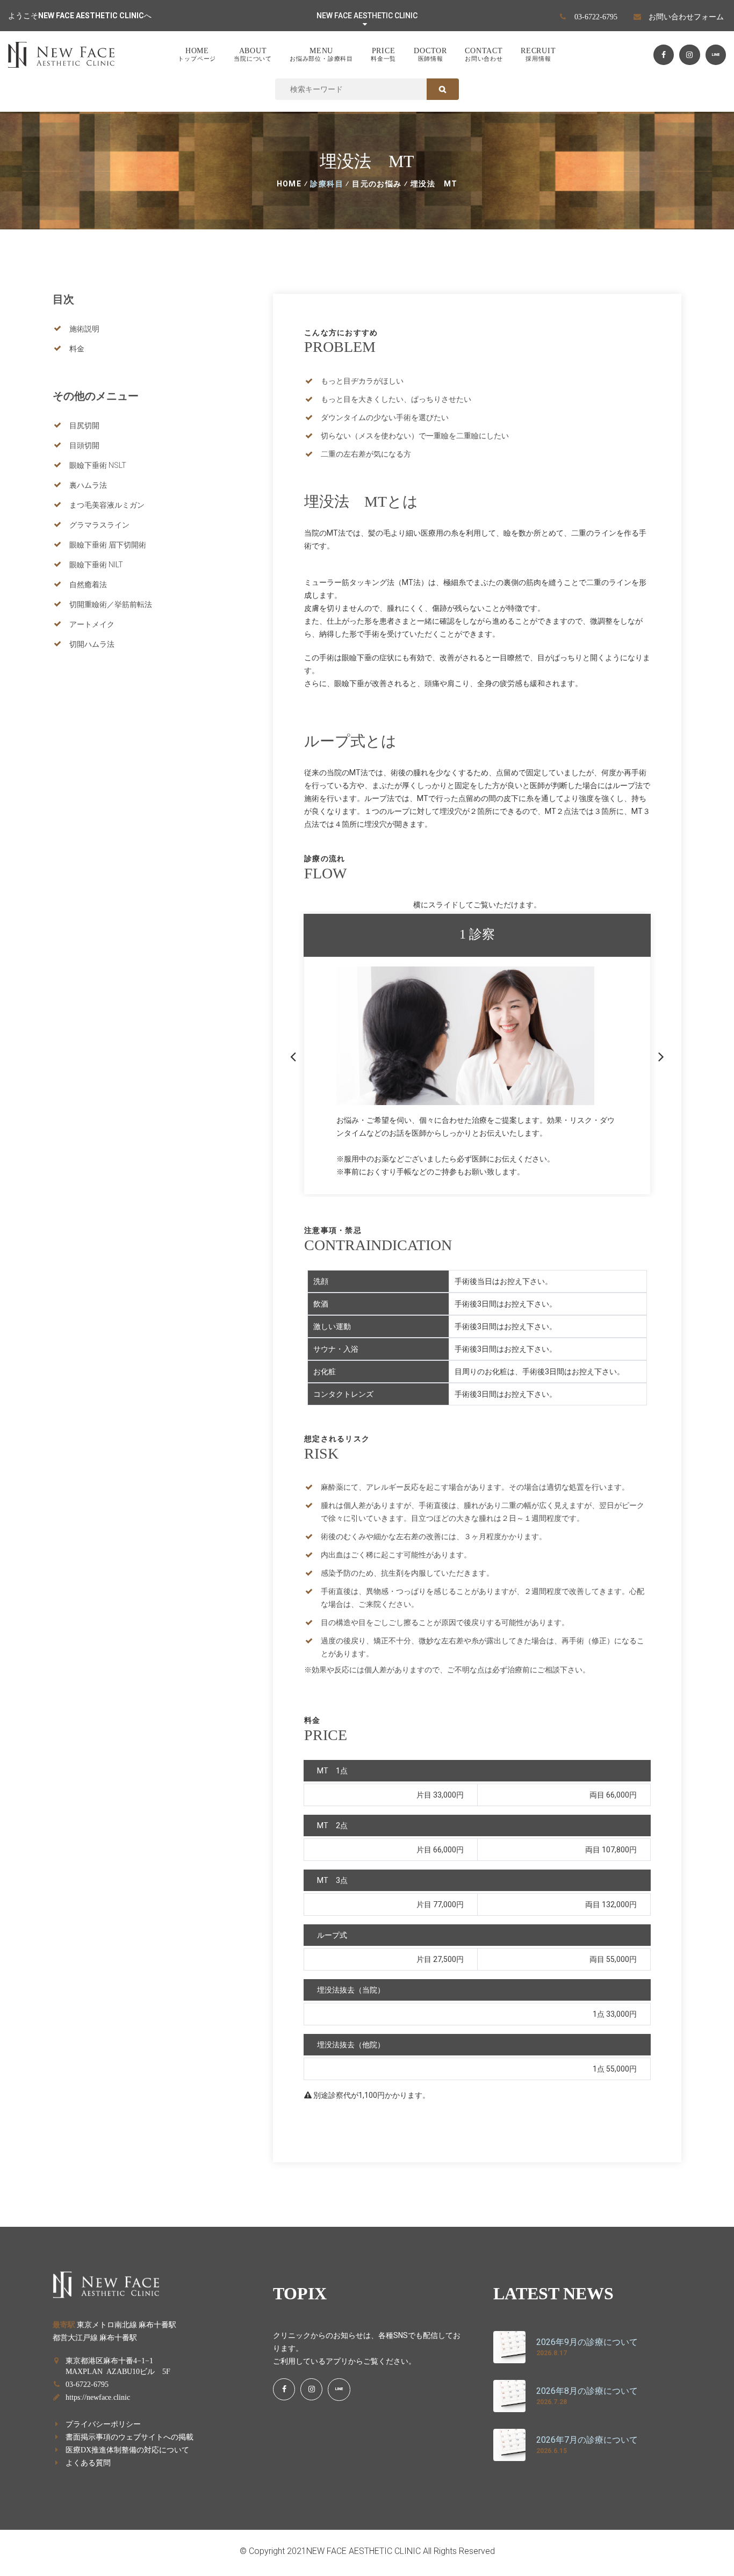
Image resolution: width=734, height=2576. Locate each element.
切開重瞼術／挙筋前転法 (111, 604)
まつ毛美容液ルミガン (107, 505)
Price (383, 54)
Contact (484, 54)
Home (197, 54)
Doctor (430, 54)
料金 (77, 349)
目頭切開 (84, 445)
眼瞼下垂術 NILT (96, 565)
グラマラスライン (99, 525)
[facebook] (664, 55)
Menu (321, 54)
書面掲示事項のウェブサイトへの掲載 (129, 2436)
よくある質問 (88, 2462)
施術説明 (84, 329)
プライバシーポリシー (103, 2423)
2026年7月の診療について (587, 2440)
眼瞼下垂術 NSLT (98, 465)
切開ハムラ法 (92, 644)
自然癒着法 (88, 585)
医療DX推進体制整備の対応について (127, 2449)
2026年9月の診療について (587, 2342)
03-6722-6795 (596, 16)
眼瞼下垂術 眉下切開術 (108, 545)
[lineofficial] (716, 55)
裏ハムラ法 (88, 485)
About (253, 54)
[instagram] (689, 55)
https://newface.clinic (98, 2397)
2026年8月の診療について (587, 2391)
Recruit (538, 54)
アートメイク (92, 624)
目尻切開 (84, 425)
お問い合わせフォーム (686, 16)
